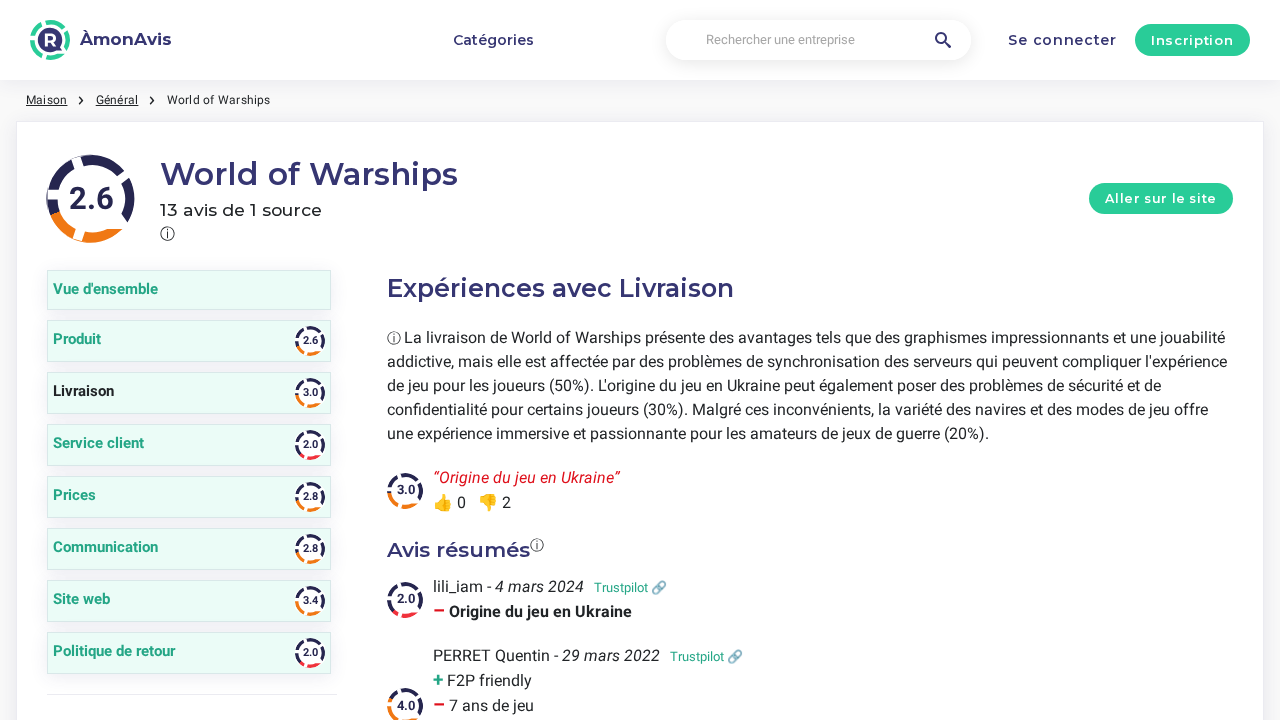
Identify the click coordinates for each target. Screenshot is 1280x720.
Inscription (1192, 40)
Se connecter (1062, 40)
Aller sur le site (1161, 198)
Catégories (493, 40)
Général (117, 100)
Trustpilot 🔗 (630, 587)
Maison (46, 100)
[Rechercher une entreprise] (943, 40)
